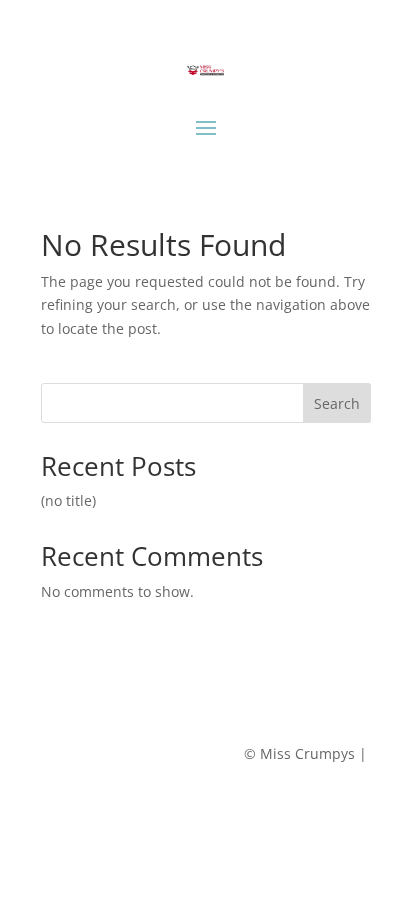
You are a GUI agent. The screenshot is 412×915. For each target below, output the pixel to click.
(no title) (68, 500)
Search (337, 403)
